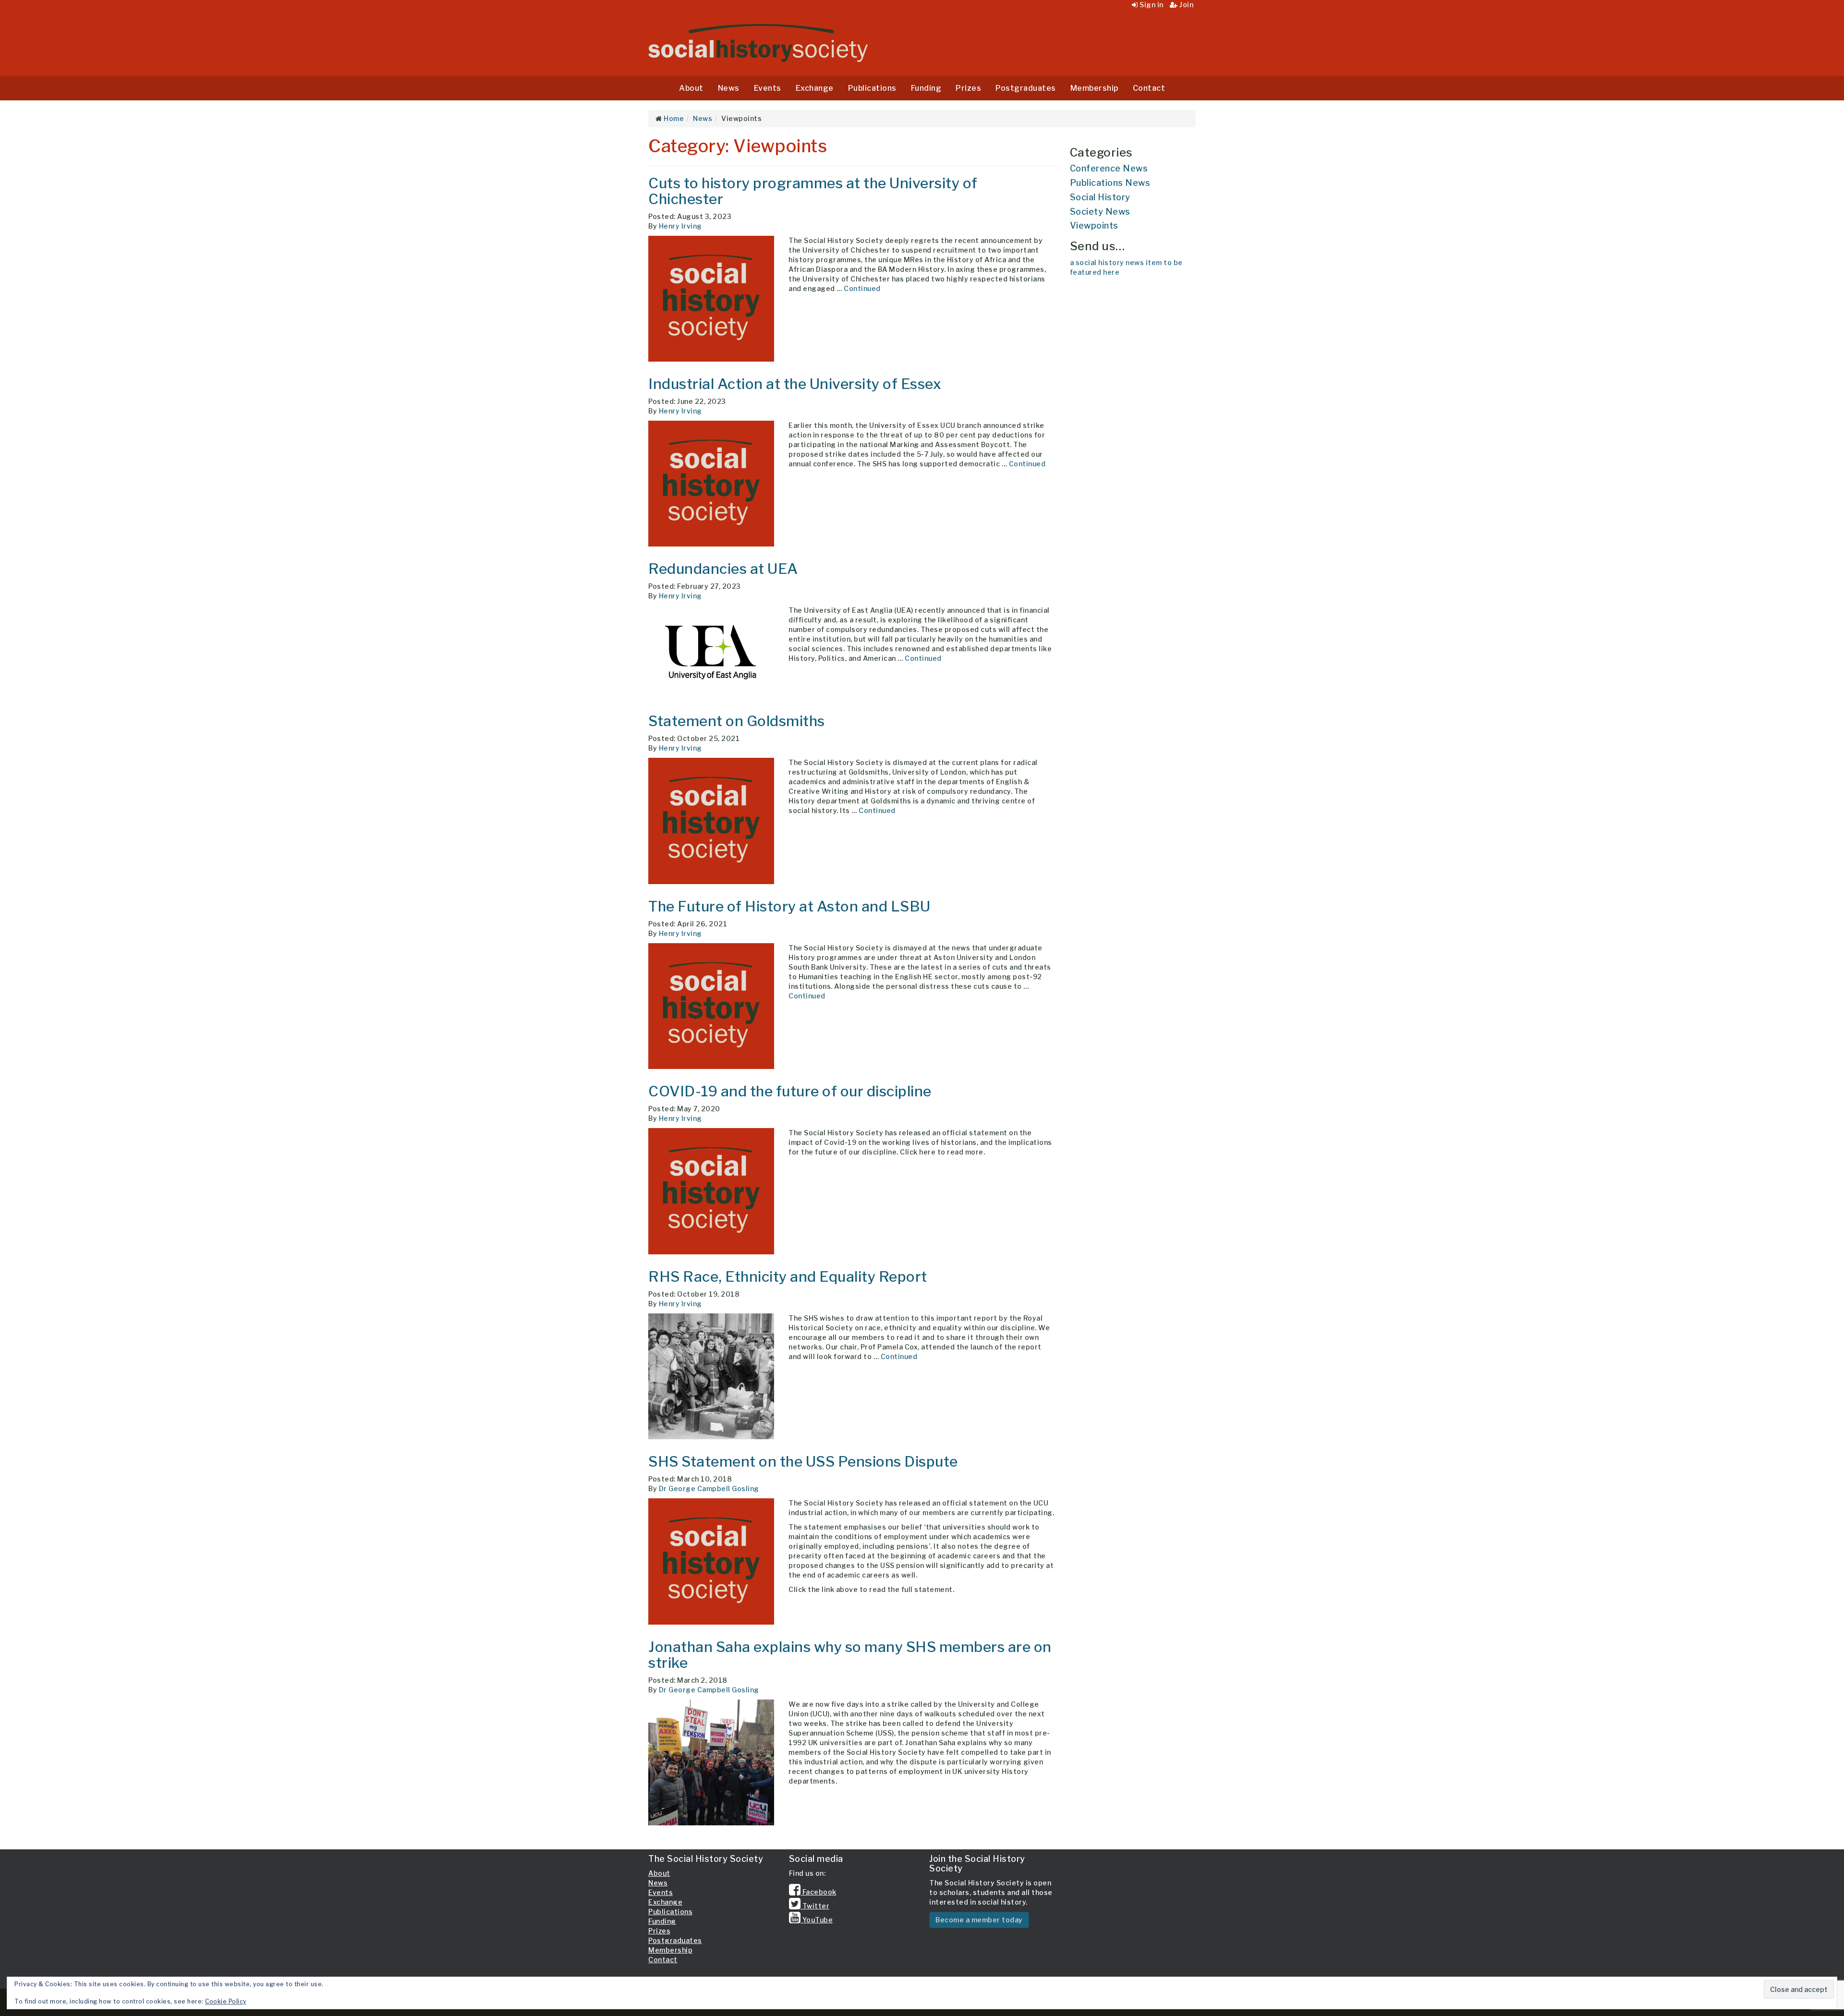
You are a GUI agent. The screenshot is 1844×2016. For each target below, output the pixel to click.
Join (1186, 5)
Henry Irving (680, 226)
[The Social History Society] (758, 43)
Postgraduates (1026, 88)
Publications (872, 88)
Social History (1100, 197)
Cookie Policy (226, 2001)
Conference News (1109, 168)
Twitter (815, 1906)
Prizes (968, 88)
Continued (862, 288)
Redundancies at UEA (723, 569)
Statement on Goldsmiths (737, 721)
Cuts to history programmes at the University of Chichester (813, 191)
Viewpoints (1094, 225)
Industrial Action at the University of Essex (795, 384)
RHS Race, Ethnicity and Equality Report (788, 1276)
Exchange (815, 88)
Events (768, 88)
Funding (926, 88)
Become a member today (979, 1920)
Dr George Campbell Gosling (709, 1488)
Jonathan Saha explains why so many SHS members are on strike (850, 1655)
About (691, 88)
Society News (1100, 212)
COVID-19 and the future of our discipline (790, 1091)
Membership (1094, 88)
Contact (1149, 88)
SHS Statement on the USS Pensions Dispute (803, 1461)
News (729, 88)
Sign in (1151, 5)
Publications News (1110, 183)
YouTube (817, 1920)
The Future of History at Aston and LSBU (789, 906)
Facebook (819, 1892)
